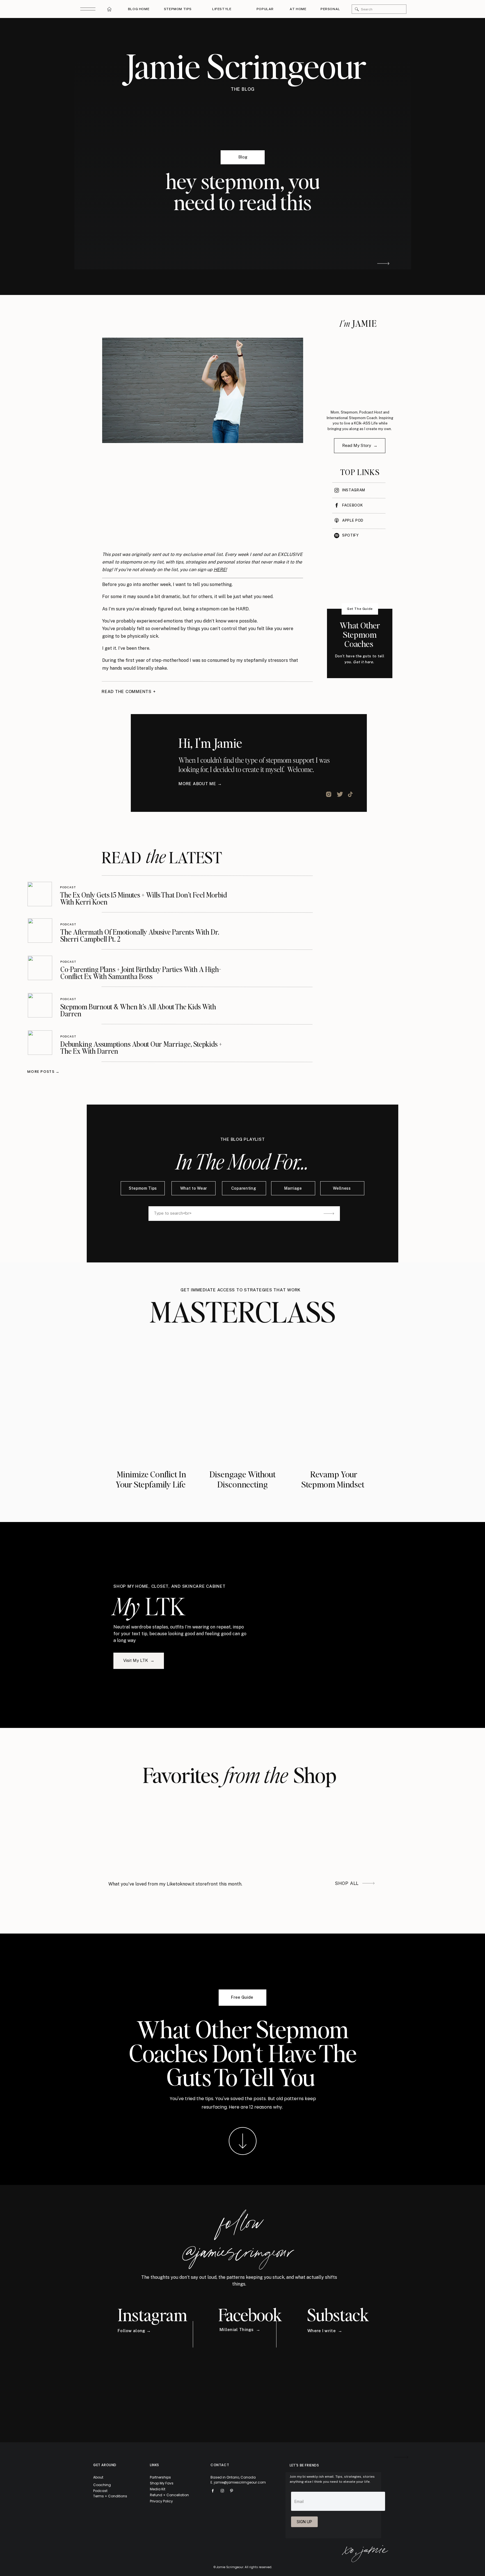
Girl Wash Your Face (210, 1909)
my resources (285, 1901)
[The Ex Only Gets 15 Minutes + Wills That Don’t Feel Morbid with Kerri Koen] (40, 894)
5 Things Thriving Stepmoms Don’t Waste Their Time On (161, 2238)
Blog (243, 157)
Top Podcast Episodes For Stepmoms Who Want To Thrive (163, 2549)
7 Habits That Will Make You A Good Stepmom (151, 2342)
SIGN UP (304, 2522)
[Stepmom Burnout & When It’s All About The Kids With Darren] (40, 1005)
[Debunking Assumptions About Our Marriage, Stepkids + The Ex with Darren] (40, 1043)
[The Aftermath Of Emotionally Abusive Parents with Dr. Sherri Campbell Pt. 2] (40, 931)
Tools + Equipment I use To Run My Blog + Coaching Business (166, 2445)
